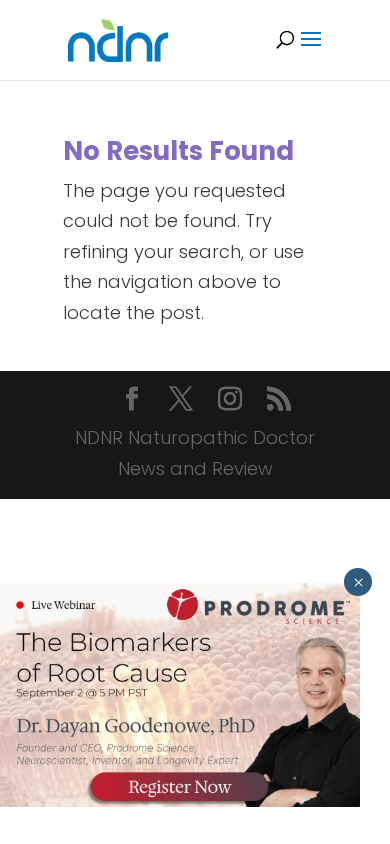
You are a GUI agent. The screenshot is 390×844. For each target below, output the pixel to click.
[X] (181, 401)
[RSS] (279, 401)
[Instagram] (230, 401)
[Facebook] (132, 401)
